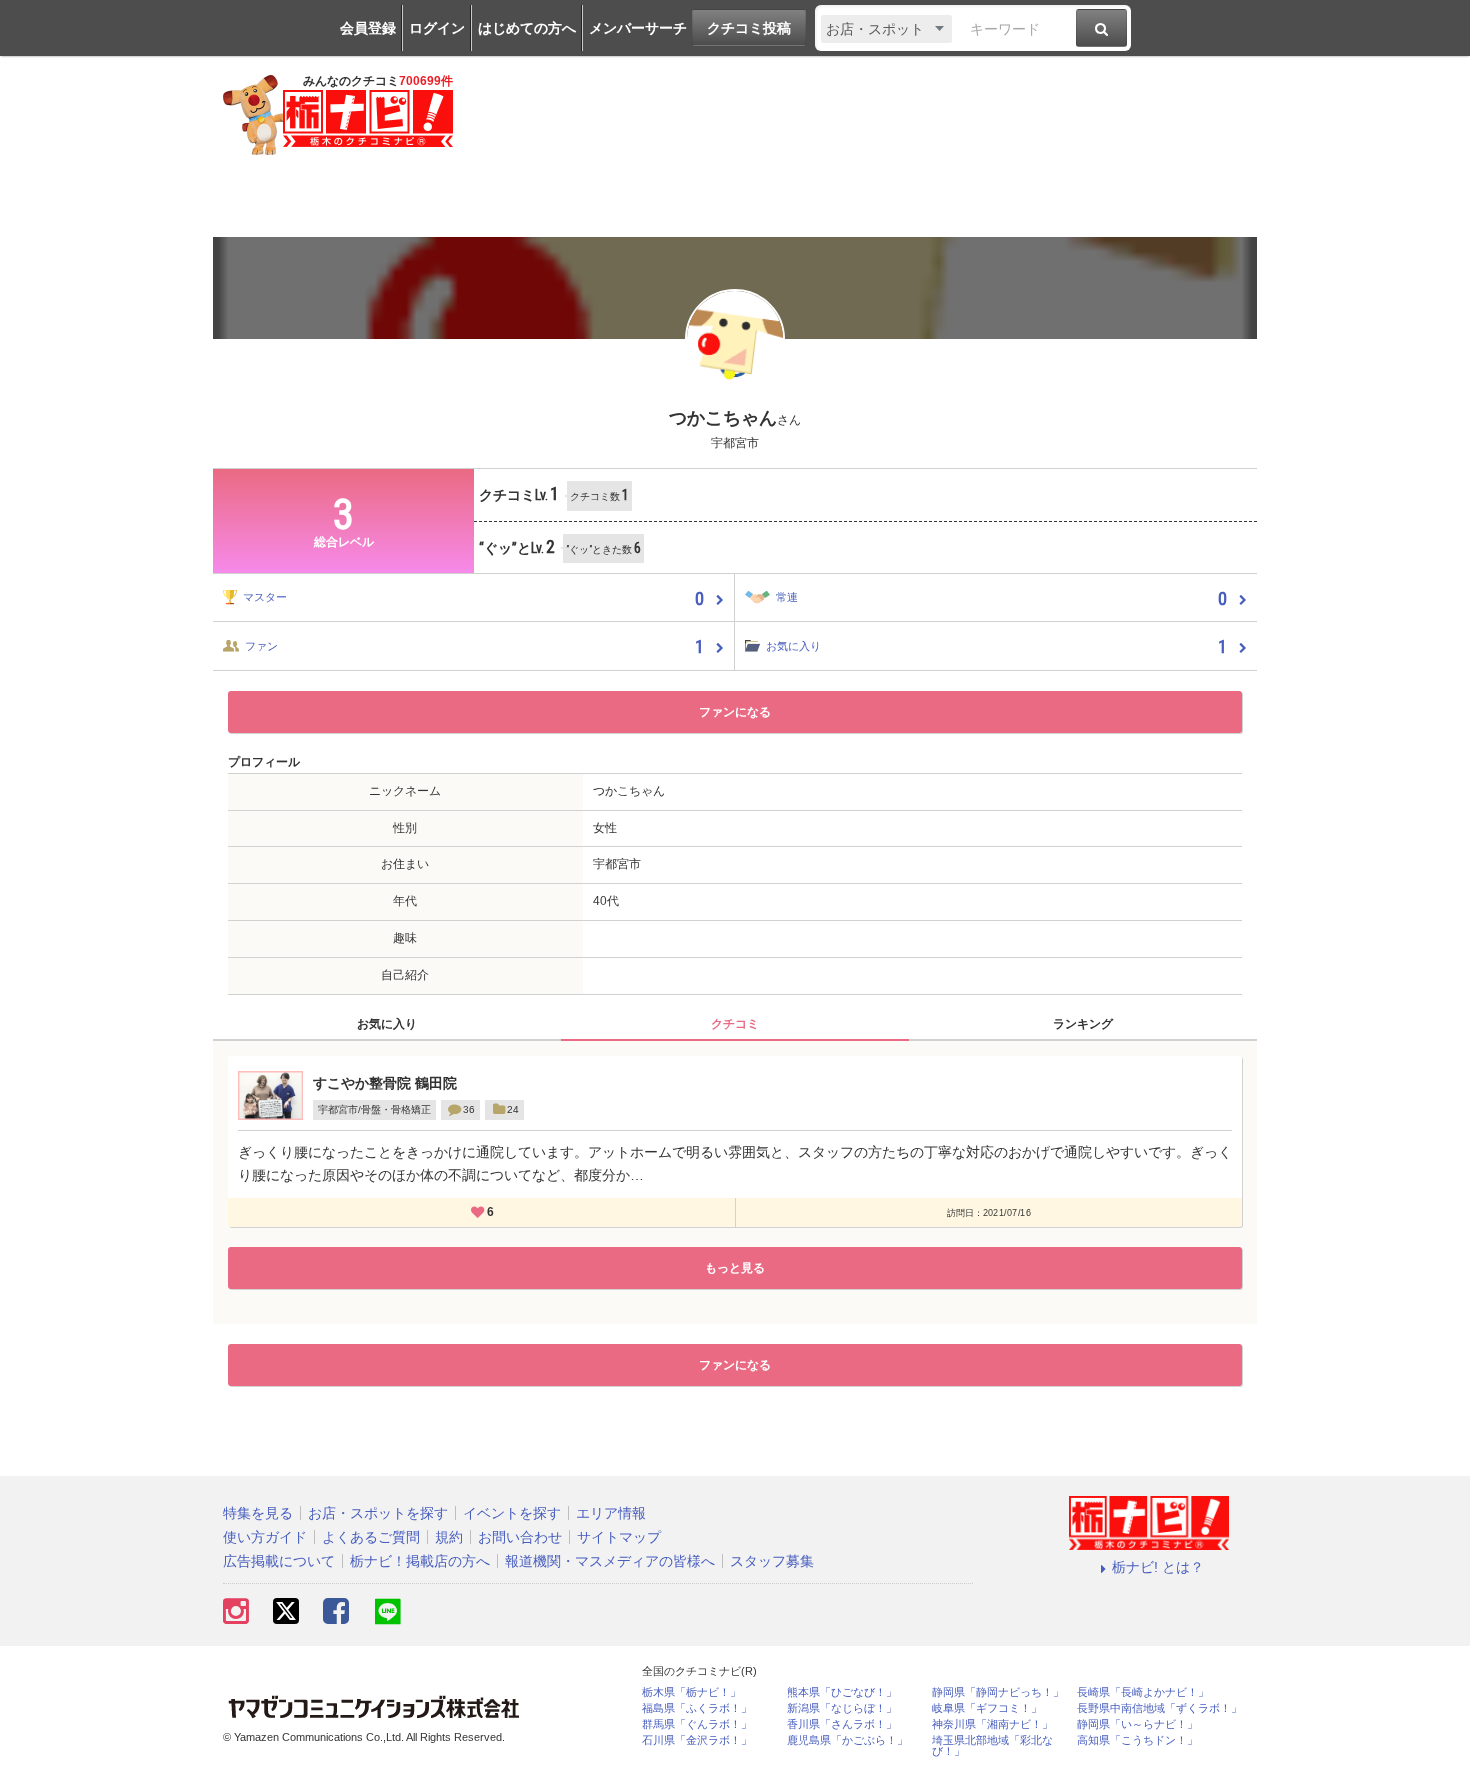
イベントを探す (512, 1513)
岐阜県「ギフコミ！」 (987, 1708)
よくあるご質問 (371, 1537)
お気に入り (387, 1024)
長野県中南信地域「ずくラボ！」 (1159, 1708)
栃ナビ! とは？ (1158, 1567)
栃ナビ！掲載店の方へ (420, 1561)
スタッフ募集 (772, 1561)
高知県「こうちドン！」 (1137, 1740)
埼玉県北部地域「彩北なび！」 (992, 1746)
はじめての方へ (527, 28)
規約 (449, 1537)
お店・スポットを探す (378, 1513)
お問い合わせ (520, 1537)
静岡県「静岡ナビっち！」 (998, 1692)
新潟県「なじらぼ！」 (842, 1708)
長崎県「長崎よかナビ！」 (1143, 1692)
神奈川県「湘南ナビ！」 (992, 1724)
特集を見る (258, 1513)
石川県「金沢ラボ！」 (697, 1740)
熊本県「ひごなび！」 (842, 1692)
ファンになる (735, 712)
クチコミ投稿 (749, 28)
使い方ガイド (265, 1537)
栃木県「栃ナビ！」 (691, 1692)
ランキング (1083, 1024)
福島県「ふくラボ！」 (697, 1708)
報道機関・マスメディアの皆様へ (610, 1561)
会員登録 (368, 28)
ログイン (437, 28)
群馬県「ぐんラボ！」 (697, 1724)
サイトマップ (619, 1537)
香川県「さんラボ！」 (842, 1724)
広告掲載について (279, 1561)
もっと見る (735, 1268)
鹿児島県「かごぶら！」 (847, 1740)
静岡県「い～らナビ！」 (1137, 1724)
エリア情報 (611, 1513)
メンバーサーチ (638, 28)
